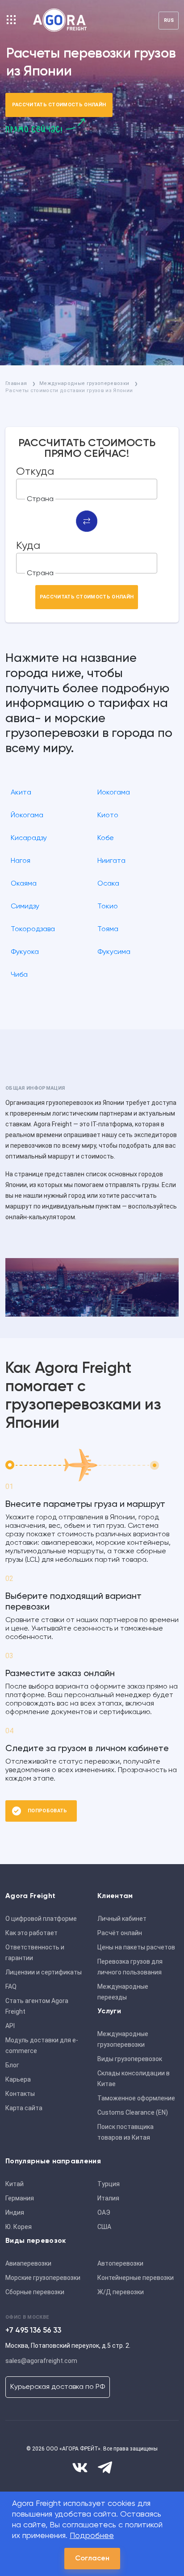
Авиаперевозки (28, 2263)
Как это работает (31, 1933)
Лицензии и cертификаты (44, 1972)
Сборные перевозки (35, 2292)
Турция (109, 2184)
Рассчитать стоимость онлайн (59, 105)
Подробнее (92, 2536)
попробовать (48, 1811)
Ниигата (111, 861)
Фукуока (25, 952)
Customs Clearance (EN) (133, 2112)
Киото (108, 815)
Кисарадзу (29, 838)
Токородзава (33, 929)
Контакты (20, 2094)
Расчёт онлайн (120, 1933)
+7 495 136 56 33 (33, 2331)
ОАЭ (104, 2212)
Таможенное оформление (136, 2098)
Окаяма (24, 884)
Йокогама (27, 815)
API (10, 2026)
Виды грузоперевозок (130, 2059)
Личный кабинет (122, 1919)
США (104, 2227)
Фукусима (114, 952)
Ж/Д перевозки (121, 2292)
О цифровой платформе (41, 1919)
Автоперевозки (120, 2263)
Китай (15, 2184)
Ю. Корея (19, 2227)
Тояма (108, 929)
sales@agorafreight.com (41, 2361)
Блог (12, 2065)
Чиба (19, 975)
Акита (21, 793)
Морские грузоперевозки (43, 2278)
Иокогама (114, 793)
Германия (20, 2198)
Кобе (106, 838)
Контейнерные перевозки (136, 2278)
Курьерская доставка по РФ (58, 2387)
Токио (108, 907)
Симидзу (25, 907)
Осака (108, 884)
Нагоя (21, 861)
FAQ (11, 1986)
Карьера (18, 2079)
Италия (108, 2198)
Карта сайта (24, 2108)
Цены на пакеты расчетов (136, 1947)
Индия (15, 2212)
